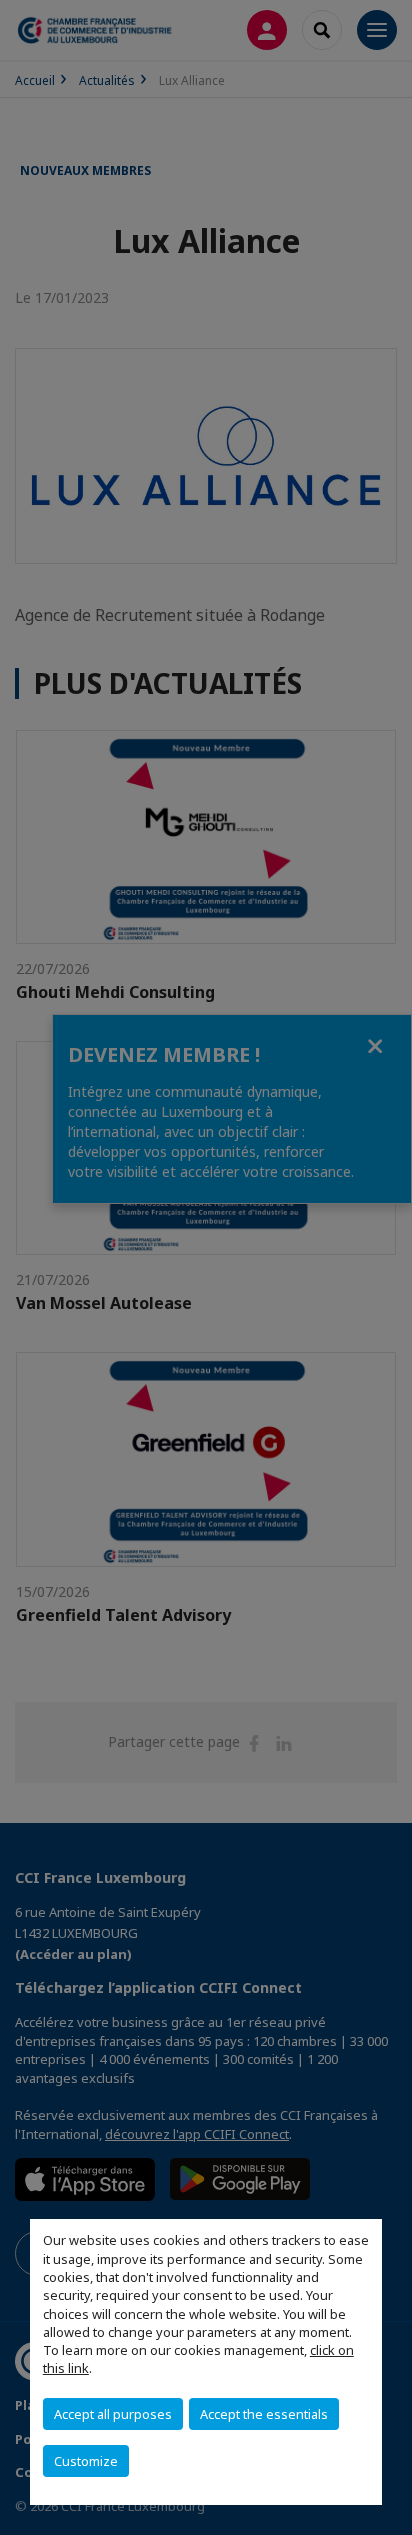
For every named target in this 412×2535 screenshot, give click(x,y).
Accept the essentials (264, 2414)
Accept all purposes (113, 2414)
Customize (86, 2461)
